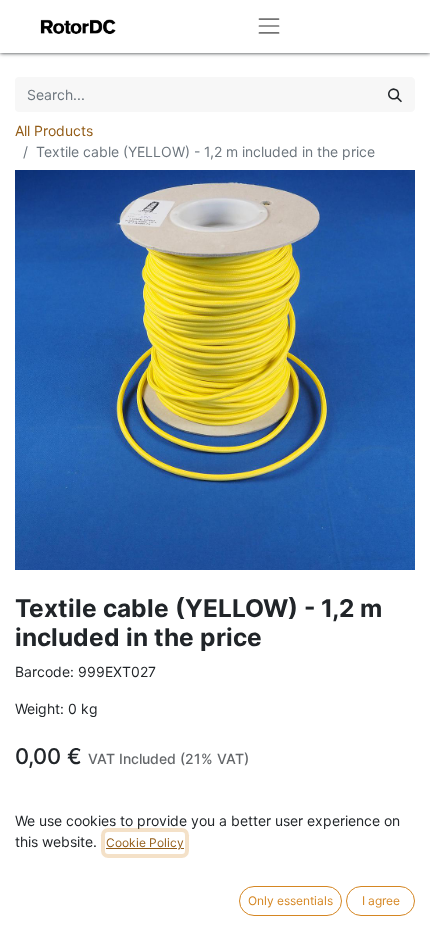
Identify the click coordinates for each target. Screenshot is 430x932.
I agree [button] (381, 900)
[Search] (395, 94)
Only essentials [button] (290, 900)
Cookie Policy (145, 842)
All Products (54, 130)
